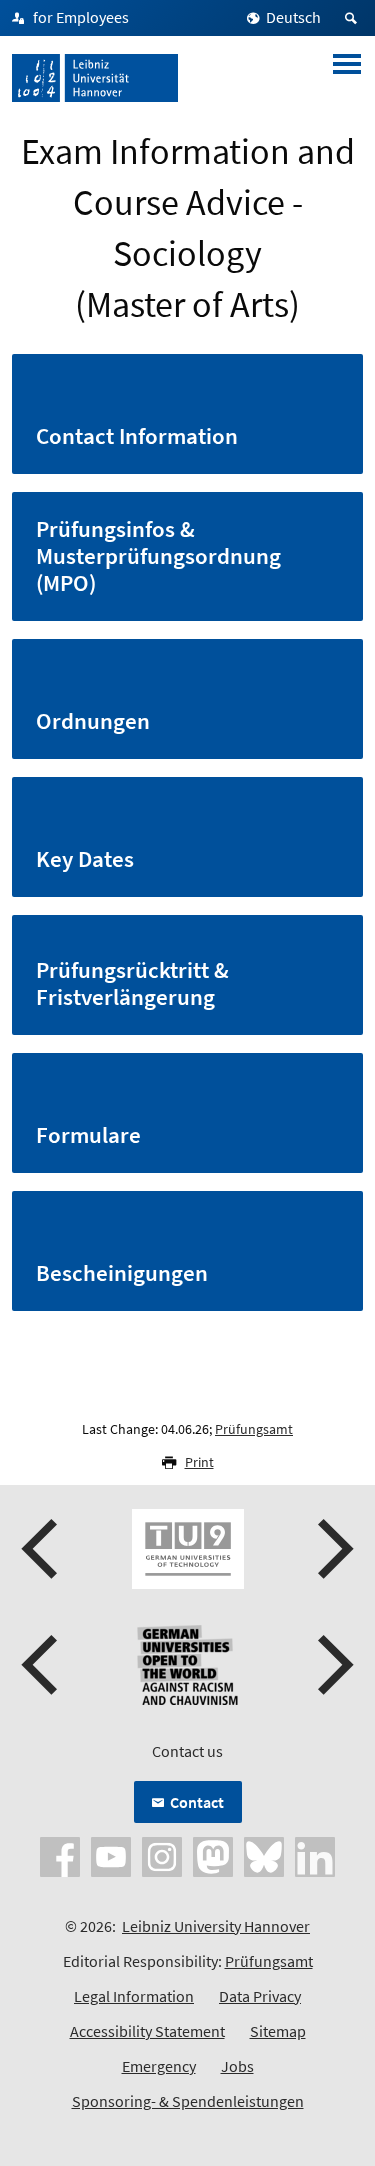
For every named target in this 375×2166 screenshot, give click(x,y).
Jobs (237, 2066)
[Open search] (354, 18)
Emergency (159, 2066)
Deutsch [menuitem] (293, 17)
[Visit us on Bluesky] (264, 1855)
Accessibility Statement (147, 2031)
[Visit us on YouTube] (111, 1855)
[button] (42, 1549)
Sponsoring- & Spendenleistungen (188, 2101)
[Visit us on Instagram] (162, 1855)
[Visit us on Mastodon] (213, 1855)
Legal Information (134, 1996)
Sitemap (278, 2031)
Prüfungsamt (254, 1429)
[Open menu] (347, 78)
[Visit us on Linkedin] (315, 1855)
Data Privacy (260, 1996)
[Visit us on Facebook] (60, 1855)
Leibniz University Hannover (216, 1926)
